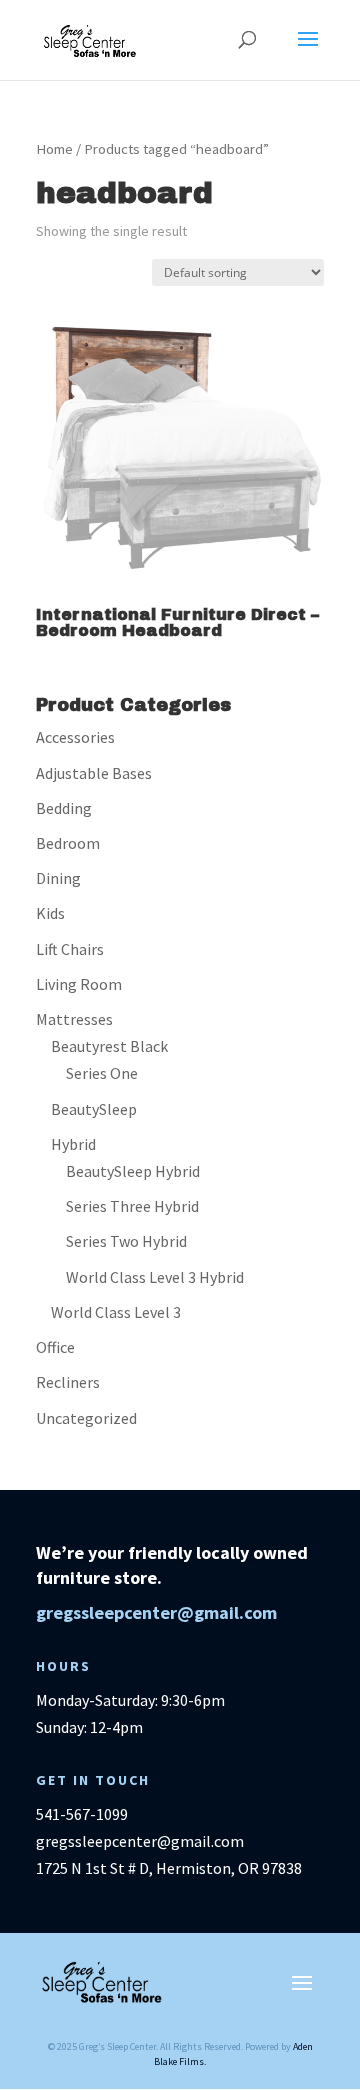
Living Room (79, 984)
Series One (102, 1073)
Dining (58, 878)
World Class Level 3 (116, 1312)
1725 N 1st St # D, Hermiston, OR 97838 (169, 1868)
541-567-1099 (82, 1814)
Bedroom (68, 843)
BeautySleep (94, 1109)
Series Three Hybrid (132, 1206)
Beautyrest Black (109, 1046)
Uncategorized (86, 1418)
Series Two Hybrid (126, 1241)
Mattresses (74, 1019)
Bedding (64, 808)
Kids (50, 913)
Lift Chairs (70, 949)
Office (55, 1347)
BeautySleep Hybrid (133, 1171)
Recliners (68, 1382)
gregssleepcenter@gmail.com (156, 1612)
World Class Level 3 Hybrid (155, 1277)
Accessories (75, 737)
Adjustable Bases (94, 773)
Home (54, 149)
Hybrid (73, 1144)
